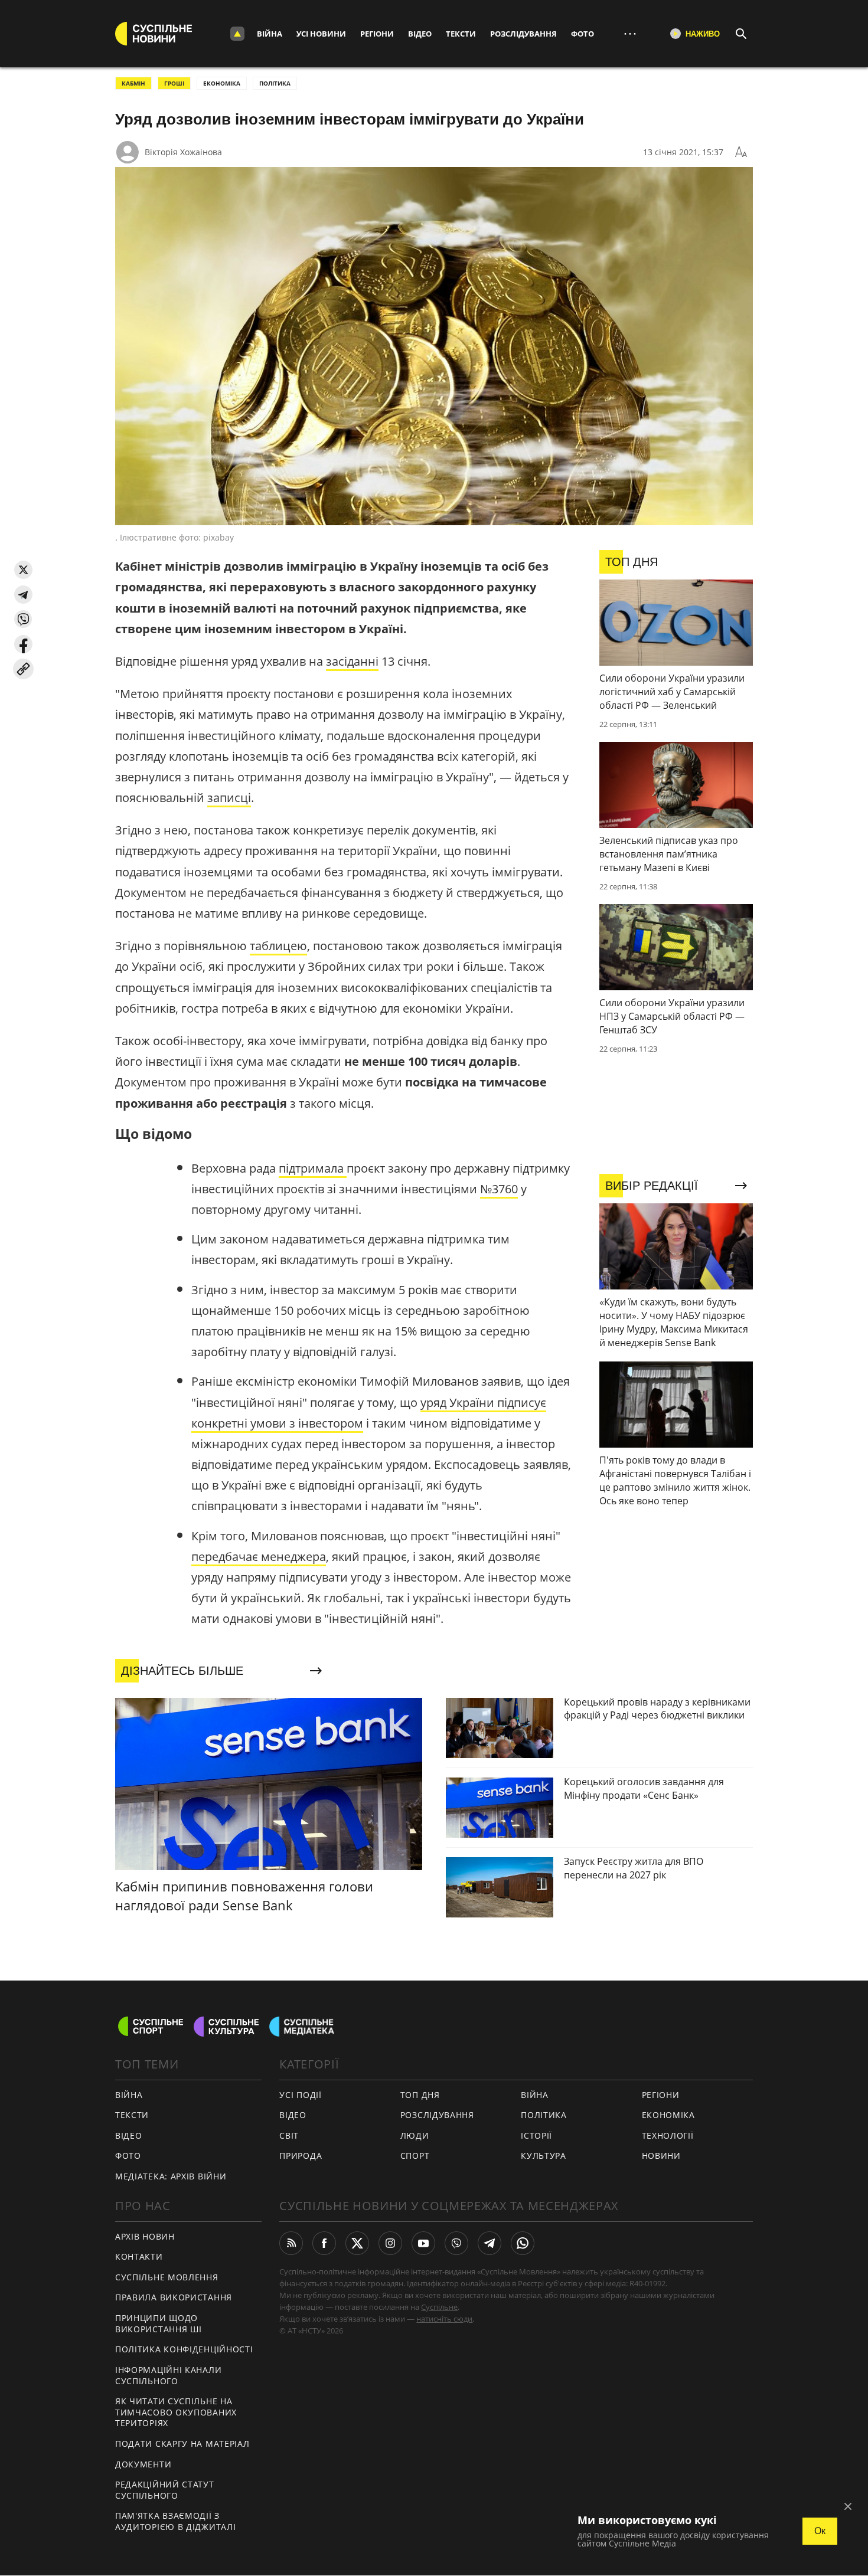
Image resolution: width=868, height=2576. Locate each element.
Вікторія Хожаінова (183, 152)
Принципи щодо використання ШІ (159, 2323)
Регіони (377, 34)
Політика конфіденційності (184, 2349)
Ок (820, 2531)
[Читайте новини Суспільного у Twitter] (357, 2243)
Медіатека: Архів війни (171, 2176)
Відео (420, 34)
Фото (583, 34)
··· (630, 33)
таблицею (278, 946)
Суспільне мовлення (167, 2277)
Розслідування (523, 34)
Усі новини (321, 34)
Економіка (668, 2115)
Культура (544, 2156)
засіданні (352, 661)
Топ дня (420, 2095)
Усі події (300, 2095)
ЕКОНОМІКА (222, 83)
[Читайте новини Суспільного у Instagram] (390, 2243)
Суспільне (439, 2307)
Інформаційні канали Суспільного (168, 2375)
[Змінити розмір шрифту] (741, 152)
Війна (270, 34)
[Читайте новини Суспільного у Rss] (291, 2243)
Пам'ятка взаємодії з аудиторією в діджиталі (175, 2521)
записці (229, 798)
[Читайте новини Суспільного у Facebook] (324, 2243)
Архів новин (145, 2236)
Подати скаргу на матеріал (182, 2444)
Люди (415, 2135)
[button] (23, 570)
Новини (661, 2156)
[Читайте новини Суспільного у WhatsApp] (523, 2243)
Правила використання (174, 2297)
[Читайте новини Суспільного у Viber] (456, 2243)
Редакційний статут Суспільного (165, 2490)
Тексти (461, 34)
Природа (301, 2156)
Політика (544, 2115)
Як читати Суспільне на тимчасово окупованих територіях (176, 2412)
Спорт (415, 2156)
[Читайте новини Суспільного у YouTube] (423, 2243)
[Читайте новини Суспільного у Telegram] (490, 2243)
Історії (536, 2135)
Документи (143, 2464)
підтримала (313, 1168)
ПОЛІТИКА (275, 83)
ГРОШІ (174, 83)
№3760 (499, 1189)
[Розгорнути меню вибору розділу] (237, 34)
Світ (289, 2135)
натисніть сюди (444, 2319)
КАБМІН (133, 83)
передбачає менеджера (259, 1557)
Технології (668, 2135)
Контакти (139, 2256)
